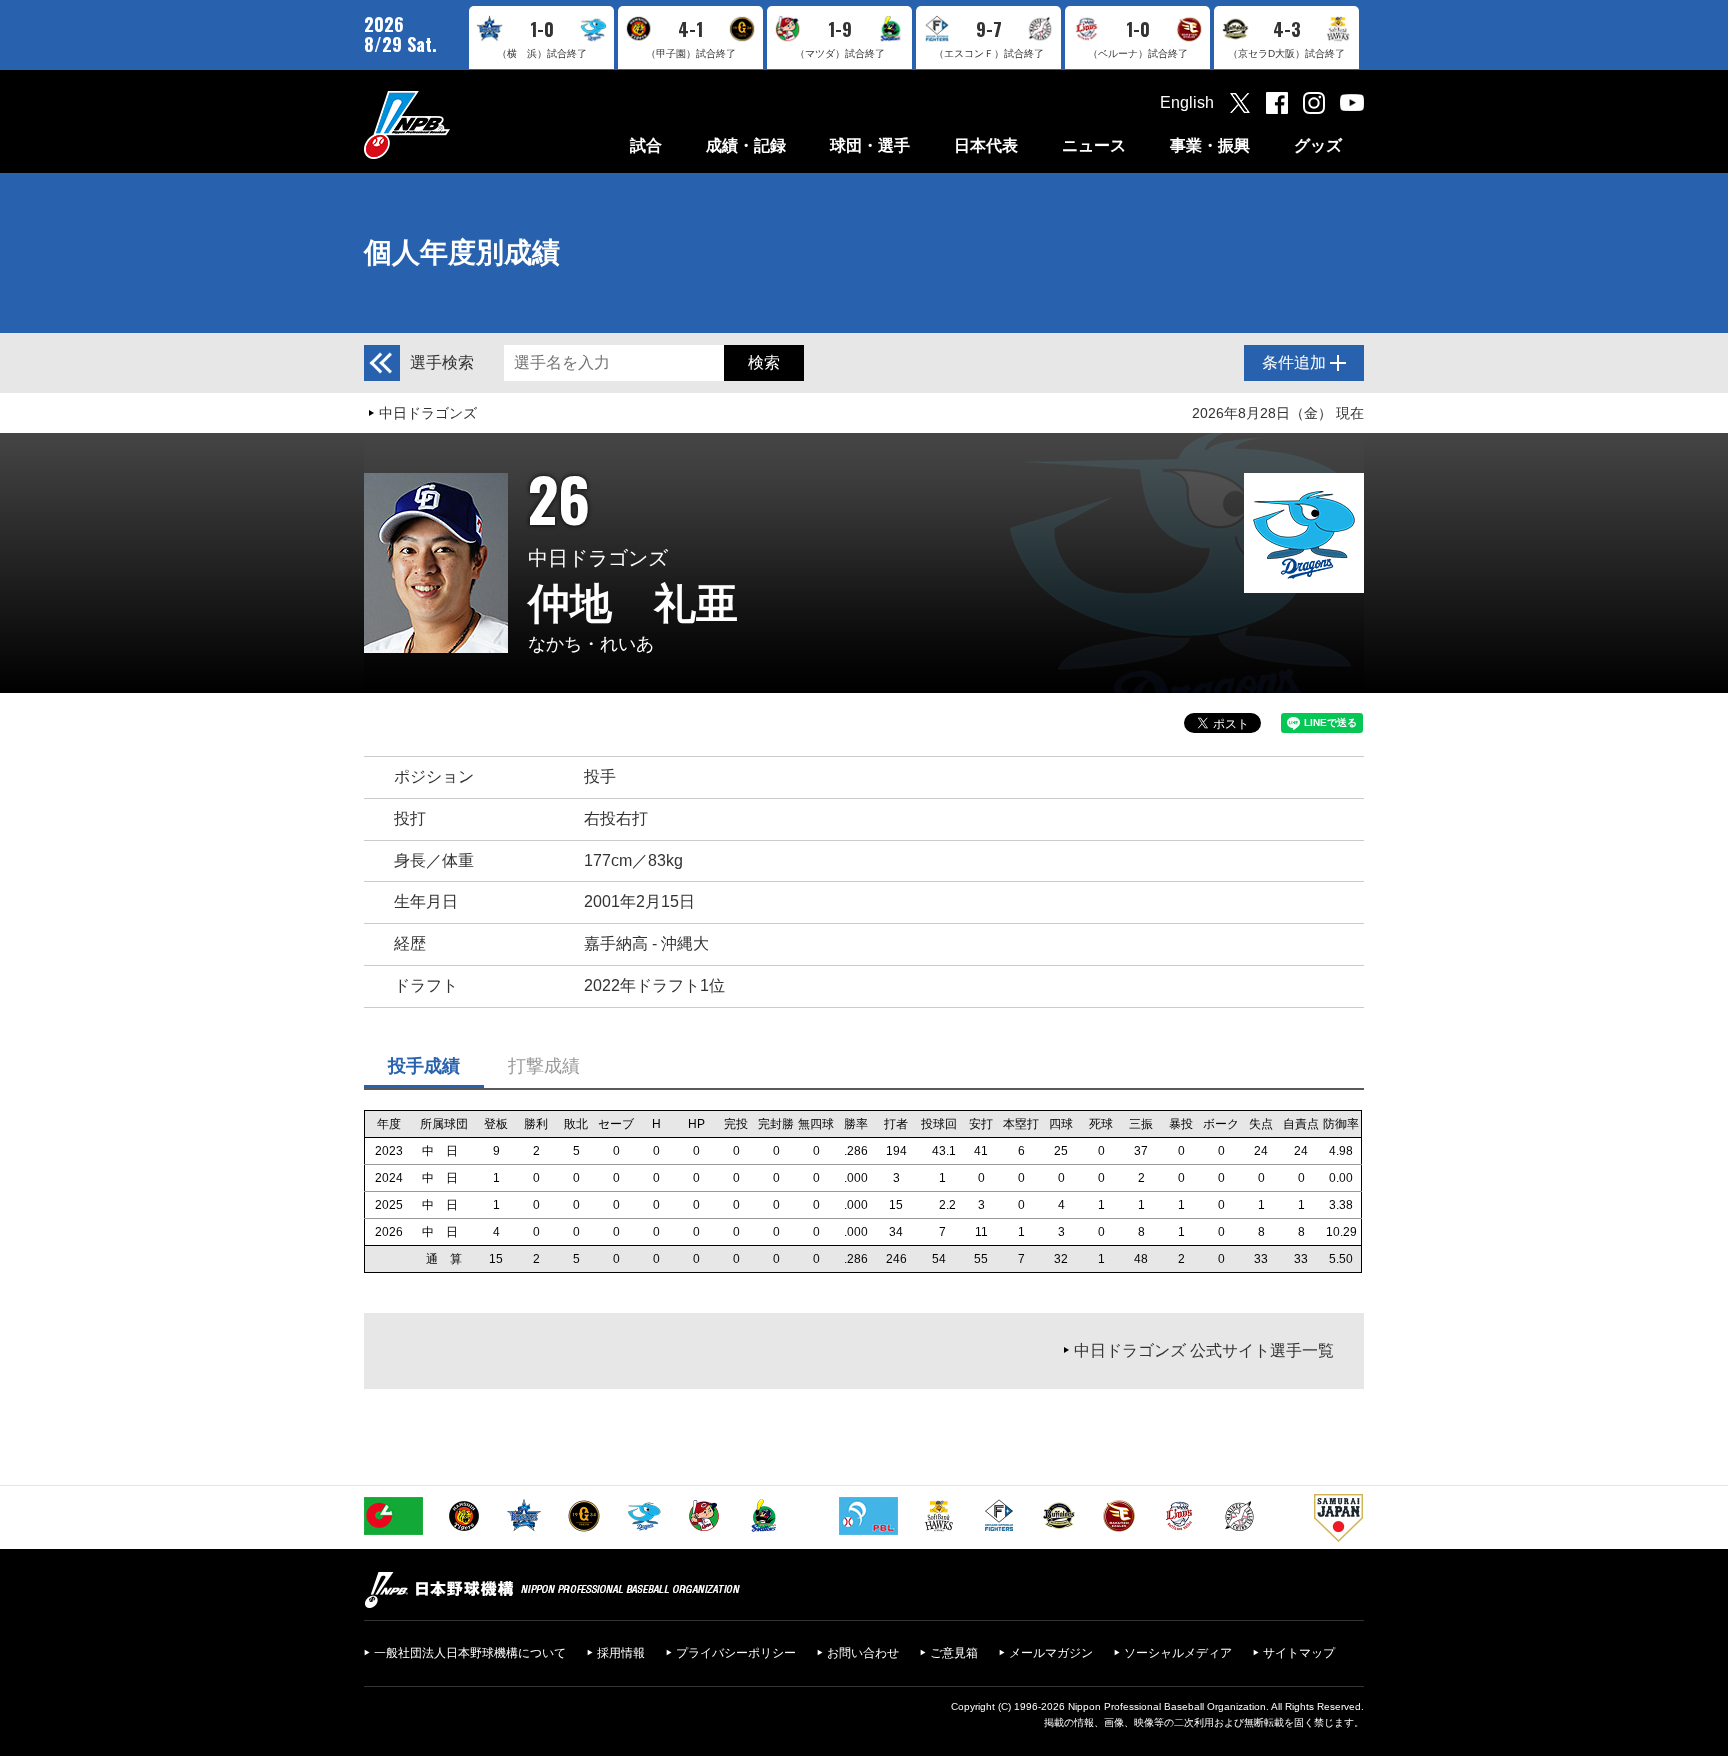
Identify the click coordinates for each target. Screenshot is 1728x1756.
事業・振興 (1210, 145)
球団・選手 (870, 145)
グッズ (1318, 145)
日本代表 (986, 145)
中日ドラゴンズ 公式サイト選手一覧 (1204, 1350)
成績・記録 (746, 145)
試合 (646, 145)
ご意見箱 (954, 1653)
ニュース (1094, 145)
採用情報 (621, 1653)
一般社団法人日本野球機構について (470, 1653)
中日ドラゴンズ (428, 413)
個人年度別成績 (462, 252)
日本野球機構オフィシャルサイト (457, 124)
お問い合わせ (863, 1653)
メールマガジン (1051, 1653)
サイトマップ (1299, 1653)
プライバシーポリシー (736, 1653)
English (1187, 102)
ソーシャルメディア (1178, 1653)
